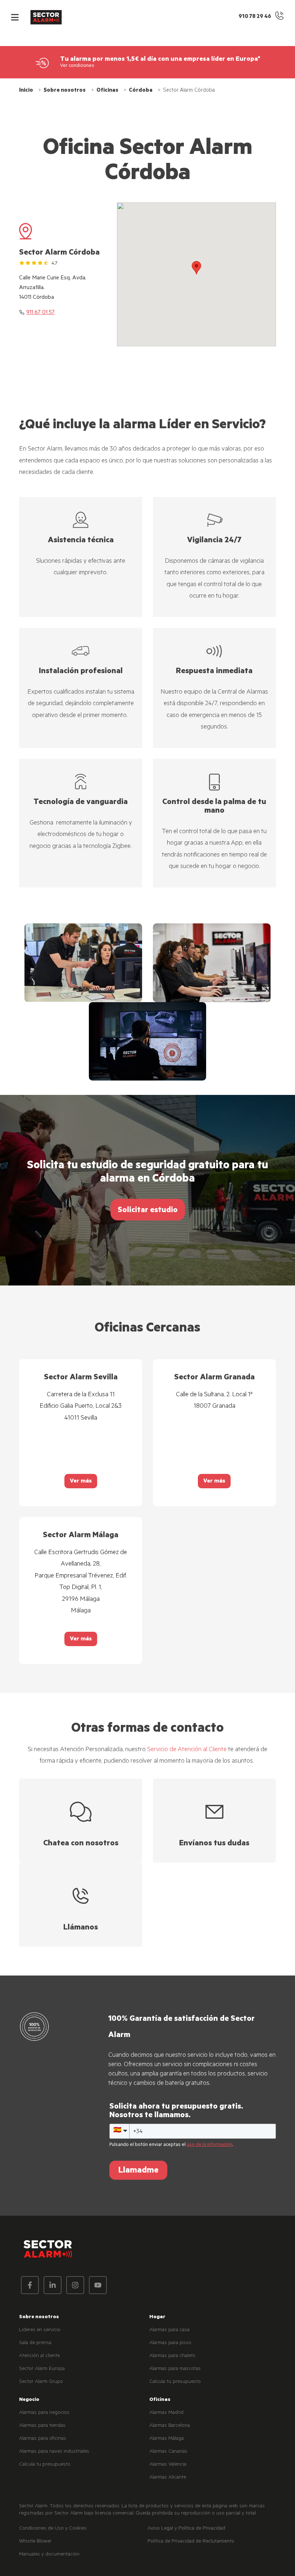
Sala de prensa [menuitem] (35, 2343)
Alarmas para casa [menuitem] (169, 2330)
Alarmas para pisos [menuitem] (170, 2343)
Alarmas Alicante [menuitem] (168, 2478)
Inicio (26, 91)
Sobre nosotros (65, 91)
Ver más (81, 1482)
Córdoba (141, 91)
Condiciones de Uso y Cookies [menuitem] (53, 2529)
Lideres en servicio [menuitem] (40, 2330)
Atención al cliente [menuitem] (39, 2356)
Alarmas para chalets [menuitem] (172, 2356)
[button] (15, 17)
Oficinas (107, 91)
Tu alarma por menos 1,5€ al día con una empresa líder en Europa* (160, 60)
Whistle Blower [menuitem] (35, 2542)
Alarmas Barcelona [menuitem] (170, 2426)
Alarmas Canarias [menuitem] (168, 2452)
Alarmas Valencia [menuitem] (168, 2465)
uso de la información (210, 2145)
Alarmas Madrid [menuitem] (166, 2413)
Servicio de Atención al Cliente (187, 1750)
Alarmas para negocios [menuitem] (44, 2413)
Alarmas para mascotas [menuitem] (175, 2369)
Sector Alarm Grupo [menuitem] (41, 2382)
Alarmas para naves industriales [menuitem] (54, 2452)
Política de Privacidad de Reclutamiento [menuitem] (191, 2542)
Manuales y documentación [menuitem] (49, 2555)
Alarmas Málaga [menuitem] (167, 2439)
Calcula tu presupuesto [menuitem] (175, 2382)
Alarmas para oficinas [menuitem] (43, 2439)
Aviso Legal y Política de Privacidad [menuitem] (186, 2529)
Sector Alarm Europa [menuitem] (42, 2369)
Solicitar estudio (148, 1211)
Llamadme (138, 2171)
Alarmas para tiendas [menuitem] (42, 2426)
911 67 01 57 (40, 313)
